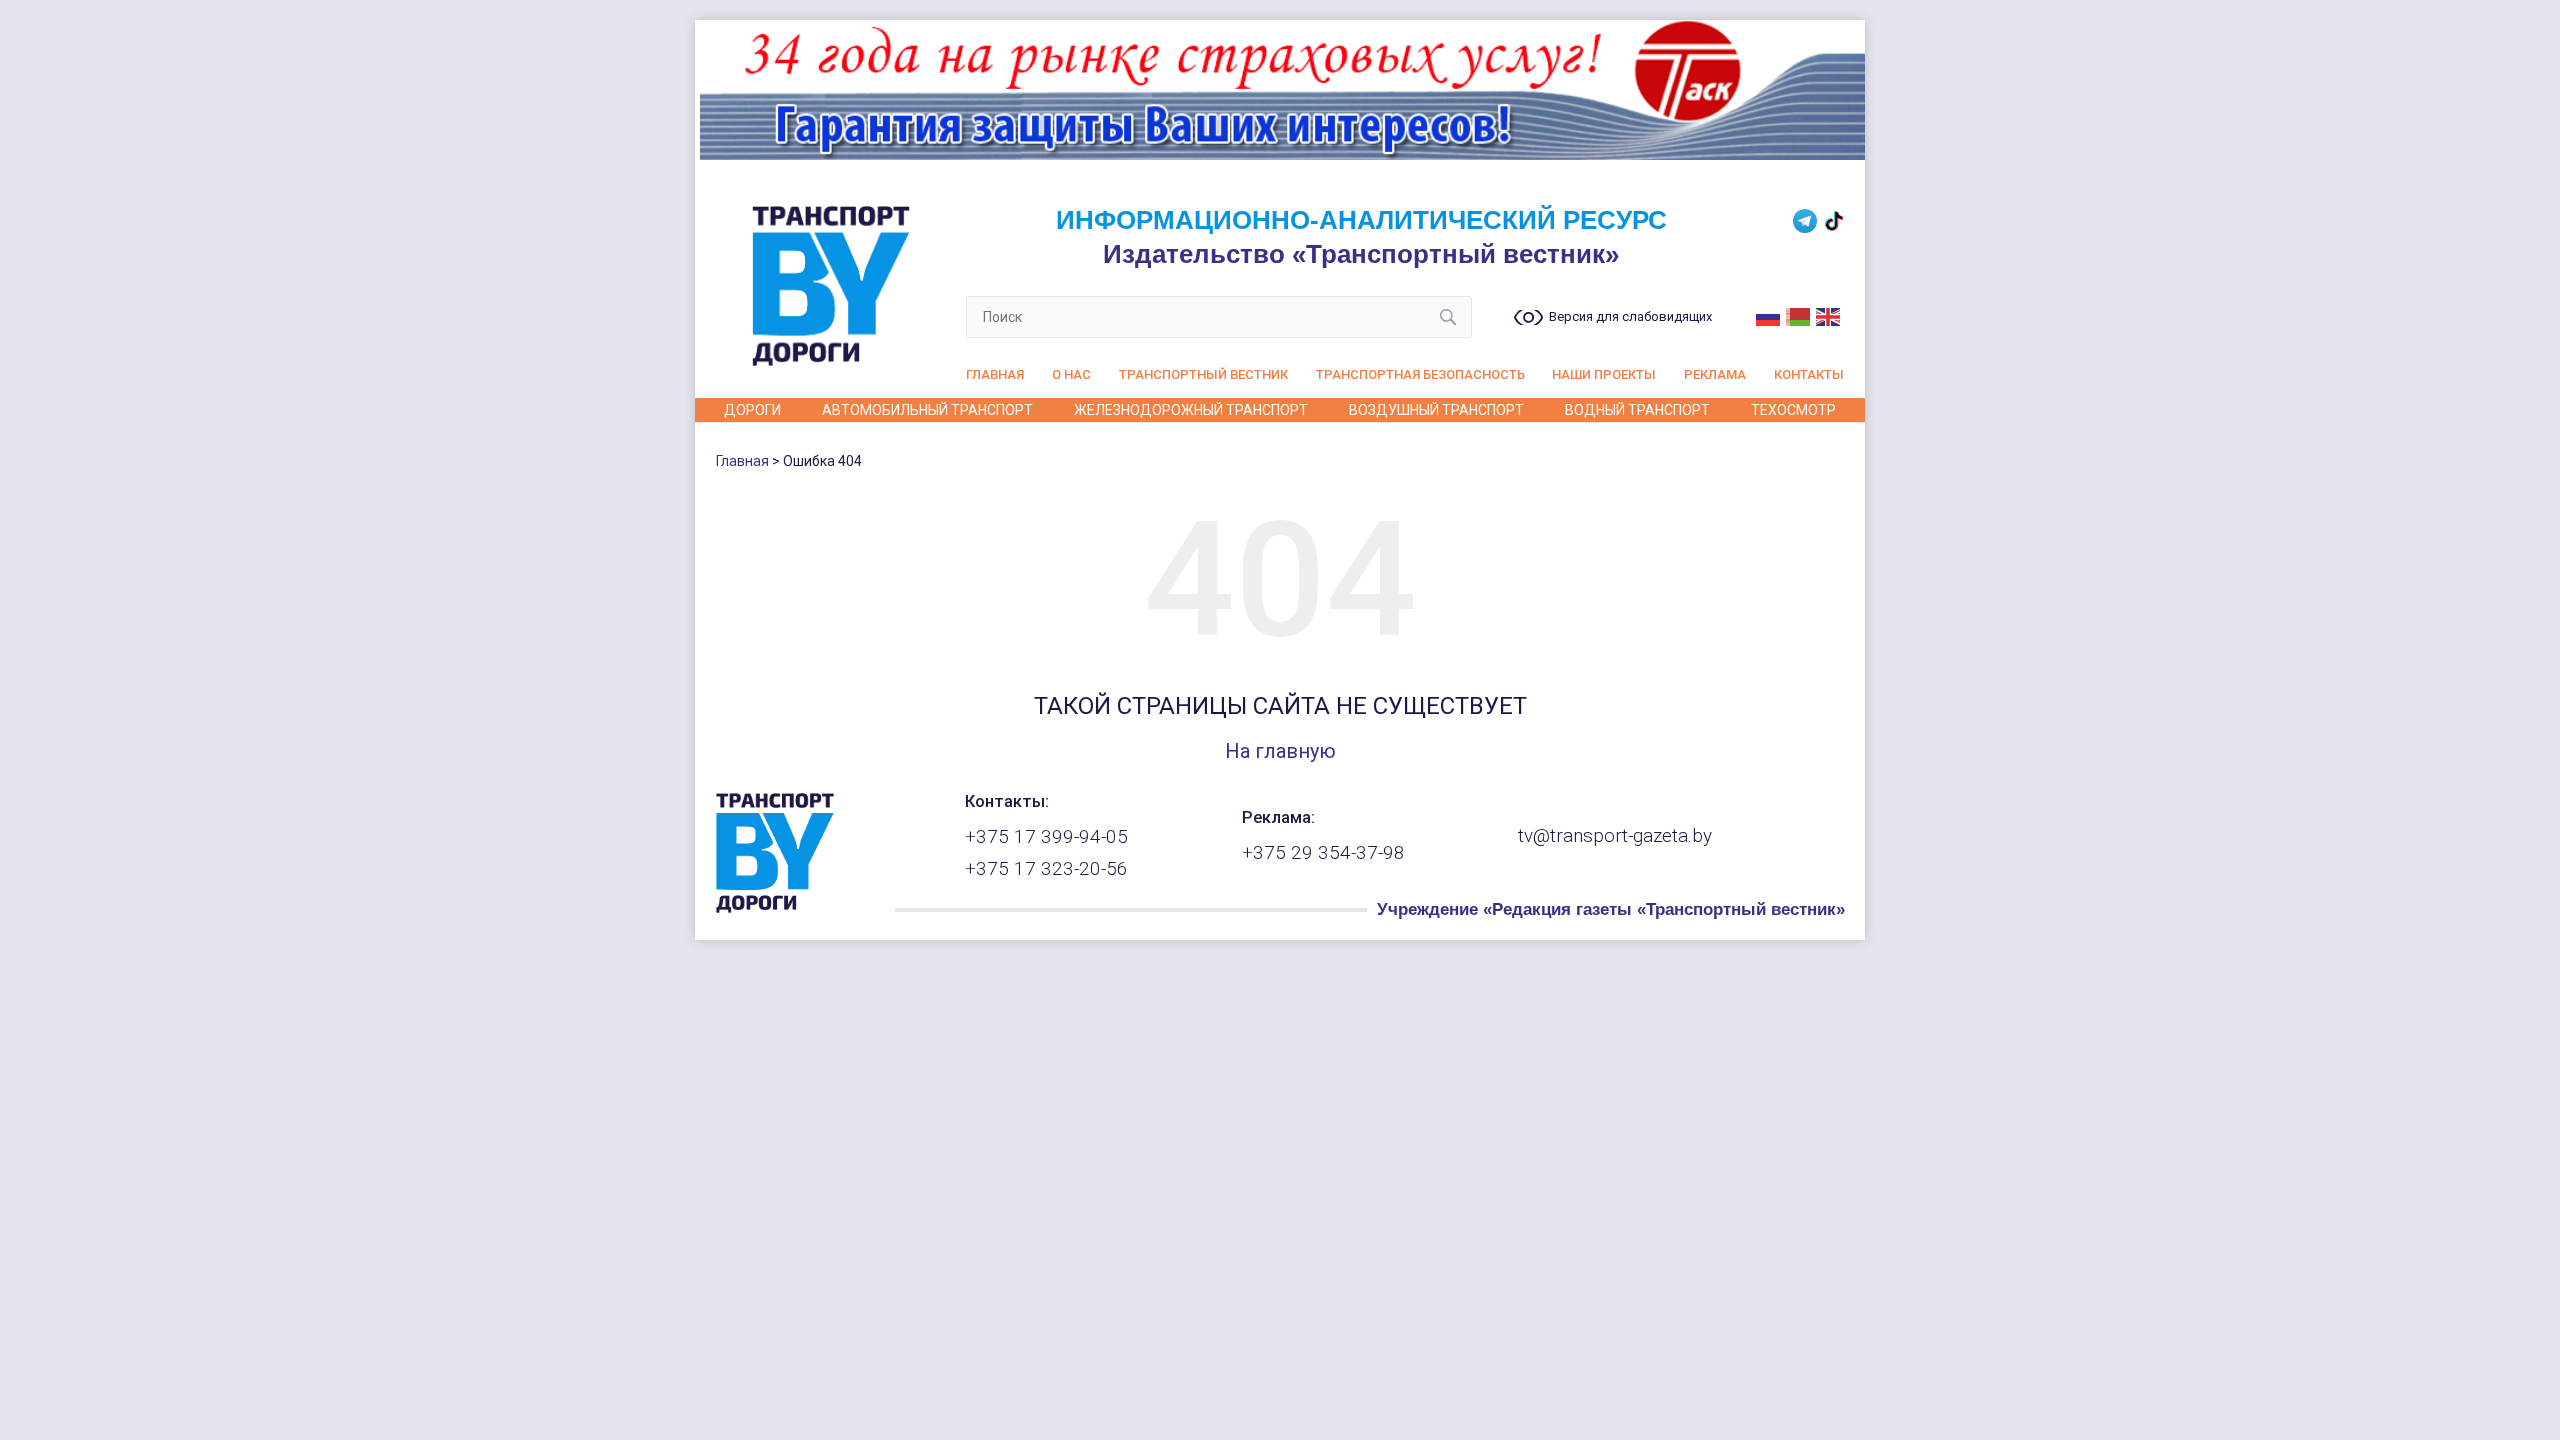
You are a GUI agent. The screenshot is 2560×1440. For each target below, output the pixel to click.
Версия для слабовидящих (1630, 317)
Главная (995, 374)
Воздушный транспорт (1436, 410)
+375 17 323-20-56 (1046, 869)
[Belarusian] (1799, 315)
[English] (1829, 315)
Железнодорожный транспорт (1191, 410)
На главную (1280, 751)
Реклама (1715, 374)
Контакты (1809, 374)
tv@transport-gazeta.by (1615, 836)
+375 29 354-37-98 (1323, 853)
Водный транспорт (1637, 410)
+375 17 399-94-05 (1046, 837)
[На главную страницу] (775, 908)
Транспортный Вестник (1203, 374)
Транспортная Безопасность (1420, 374)
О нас (1071, 374)
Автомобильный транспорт (927, 410)
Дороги (752, 410)
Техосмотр (1793, 410)
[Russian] (1769, 315)
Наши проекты (1604, 374)
